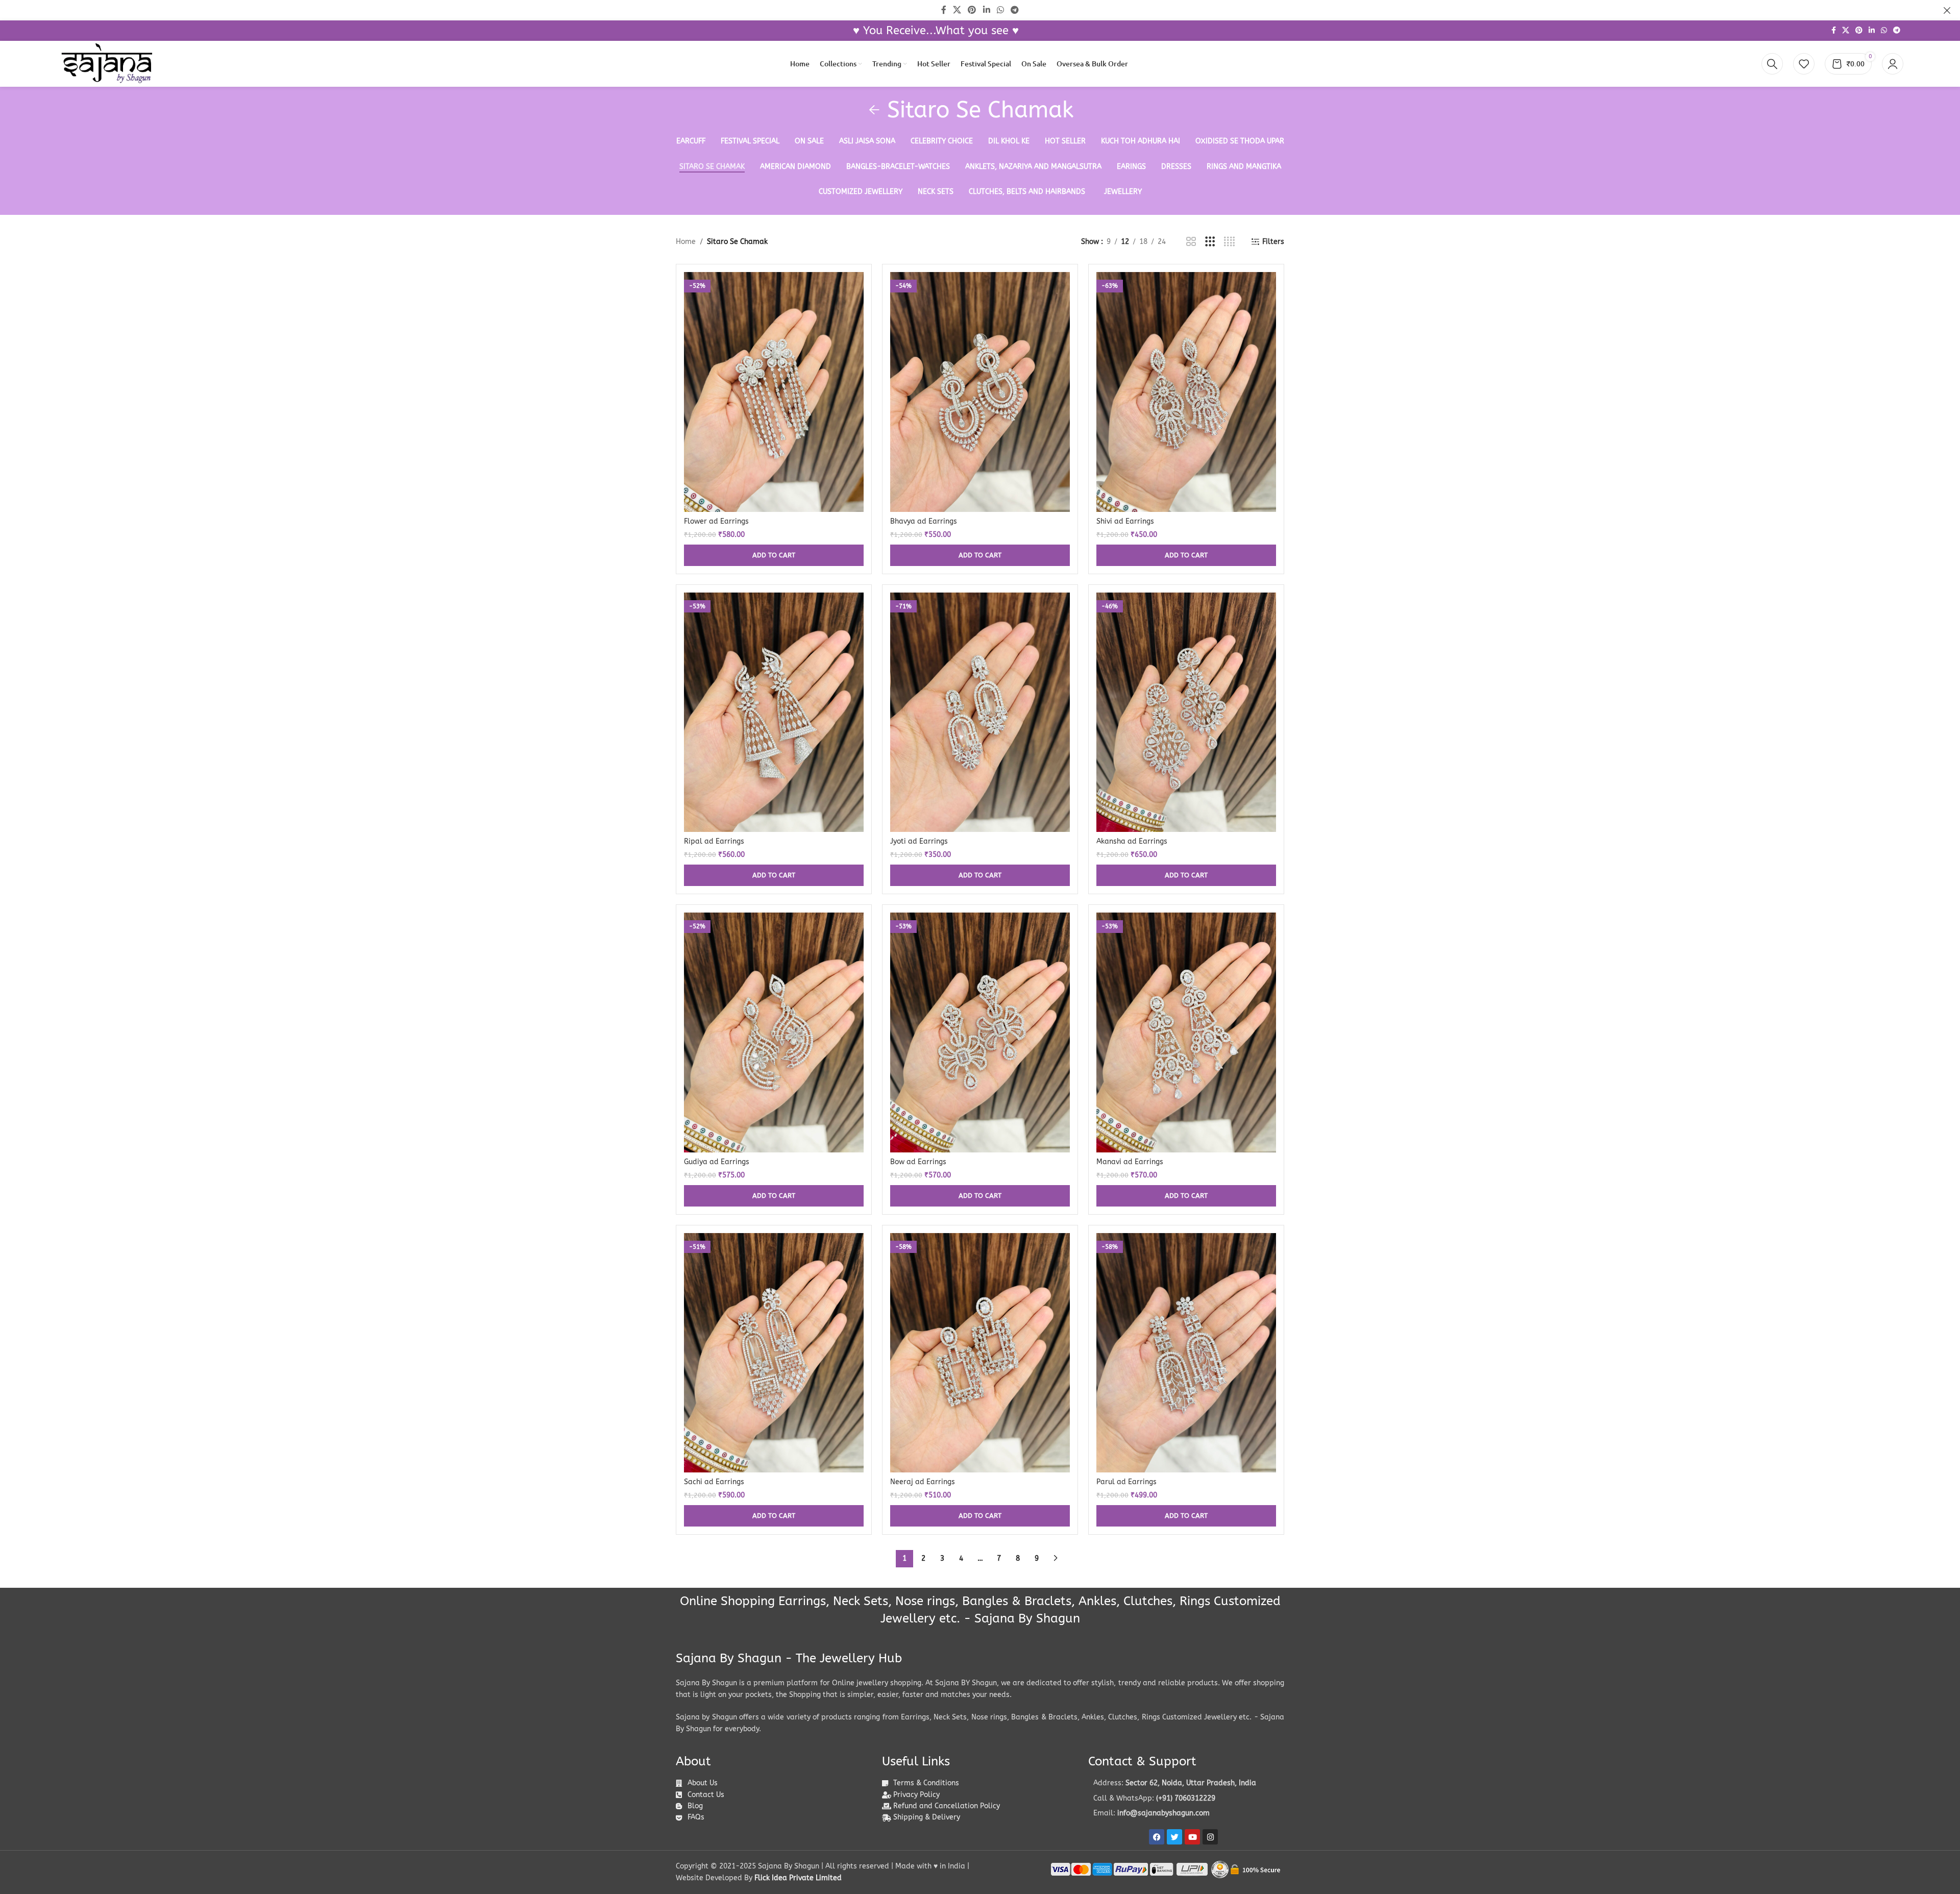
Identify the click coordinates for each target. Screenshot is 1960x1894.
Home (686, 242)
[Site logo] (107, 64)
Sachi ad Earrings (714, 1482)
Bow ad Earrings (918, 1162)
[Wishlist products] (1804, 64)
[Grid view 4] (1229, 242)
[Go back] (874, 110)
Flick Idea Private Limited (798, 1878)
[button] (774, 555)
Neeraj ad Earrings (923, 1482)
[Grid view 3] (1210, 242)
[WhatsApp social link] (1884, 31)
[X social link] (1846, 31)
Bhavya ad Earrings (924, 521)
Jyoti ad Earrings (919, 841)
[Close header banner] (1947, 10)
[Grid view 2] (1191, 242)
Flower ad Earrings (716, 521)
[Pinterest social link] (1859, 31)
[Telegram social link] (1897, 31)
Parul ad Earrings (1126, 1482)
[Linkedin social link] (1872, 31)
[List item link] (1186, 1799)
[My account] (1893, 64)
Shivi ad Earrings (1125, 521)
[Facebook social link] (1834, 31)
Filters (1273, 242)
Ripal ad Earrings (714, 841)
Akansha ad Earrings (1132, 841)
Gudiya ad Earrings (717, 1162)
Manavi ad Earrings (1130, 1162)
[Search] (1772, 64)
